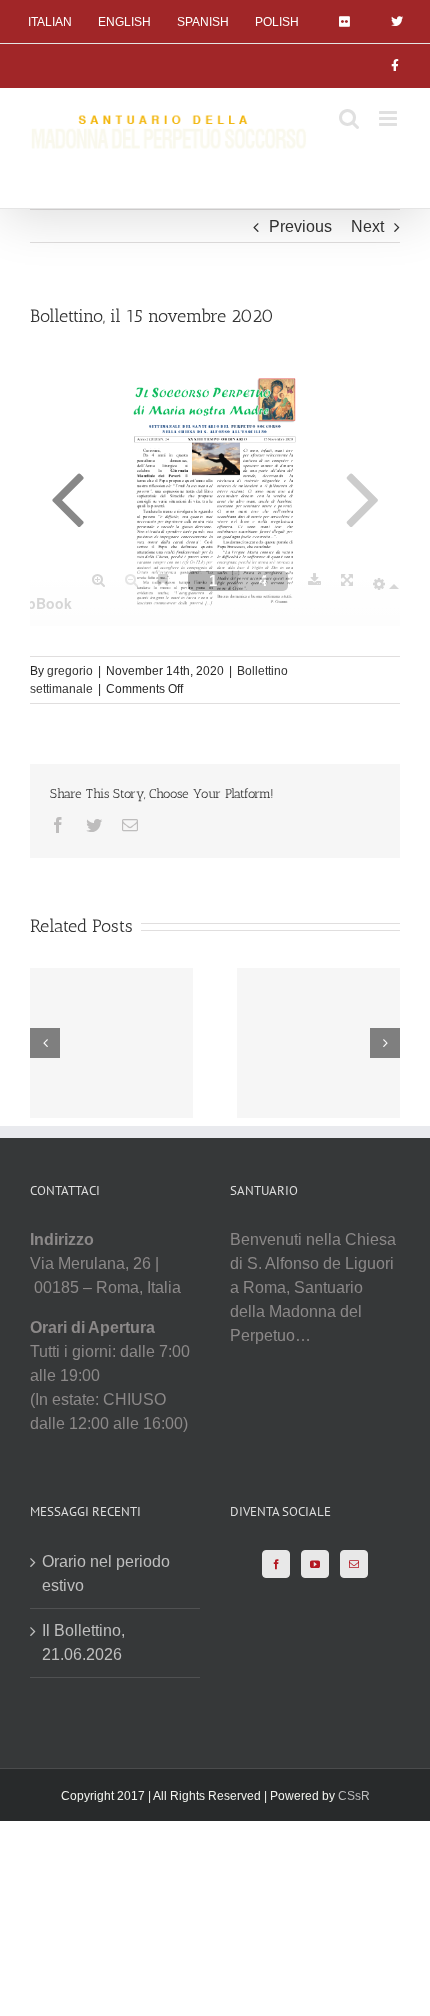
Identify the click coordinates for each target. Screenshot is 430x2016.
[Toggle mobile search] (349, 118)
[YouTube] (315, 1564)
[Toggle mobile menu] (389, 118)
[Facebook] (276, 1564)
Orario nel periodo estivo (106, 1573)
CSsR (354, 1796)
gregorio (70, 671)
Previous (300, 226)
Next (367, 226)
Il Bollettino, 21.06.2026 (83, 1642)
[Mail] (354, 1564)
